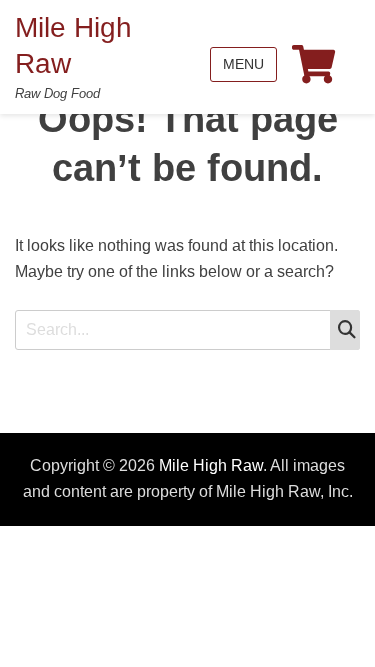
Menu (243, 64)
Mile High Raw (211, 465)
